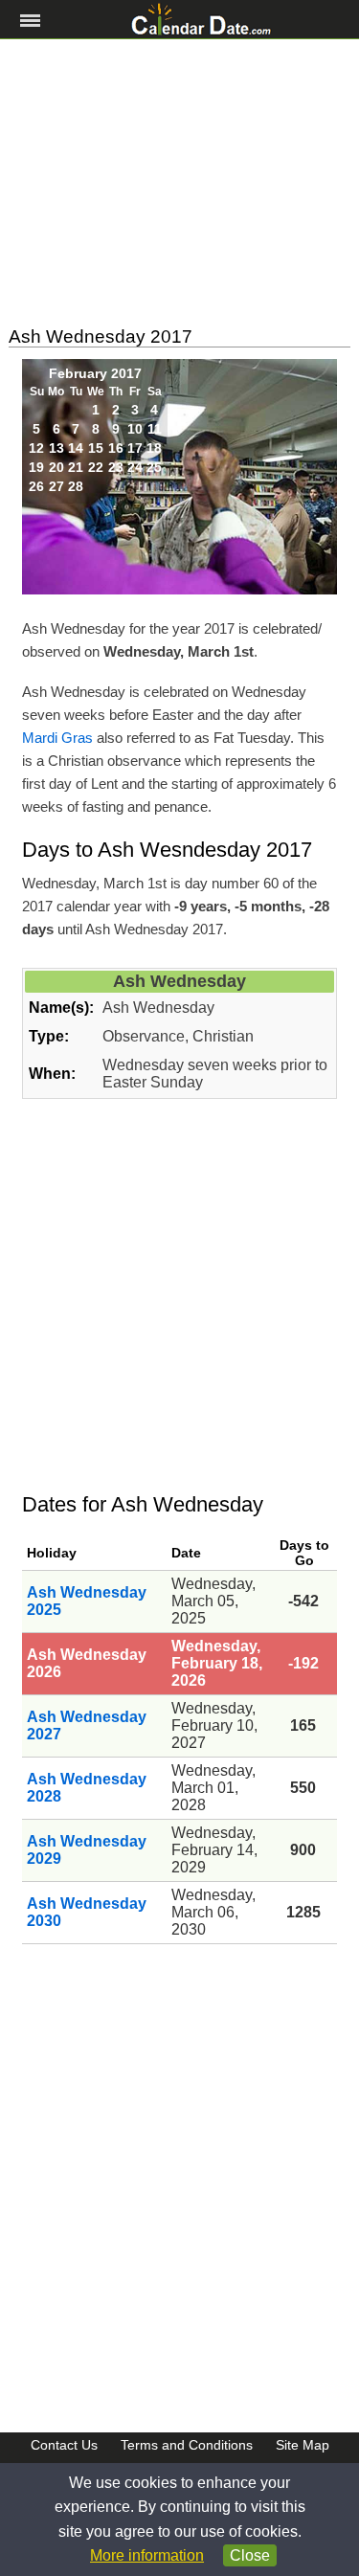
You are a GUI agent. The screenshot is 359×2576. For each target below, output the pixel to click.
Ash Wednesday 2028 (87, 1788)
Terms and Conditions (187, 2445)
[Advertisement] (179, 183)
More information (147, 2555)
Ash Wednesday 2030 (87, 1912)
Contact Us (64, 2445)
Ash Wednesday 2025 (87, 1601)
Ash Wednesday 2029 (87, 1850)
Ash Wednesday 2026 (87, 1663)
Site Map (303, 2445)
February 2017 (95, 373)
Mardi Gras (57, 738)
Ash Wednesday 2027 (87, 1725)
